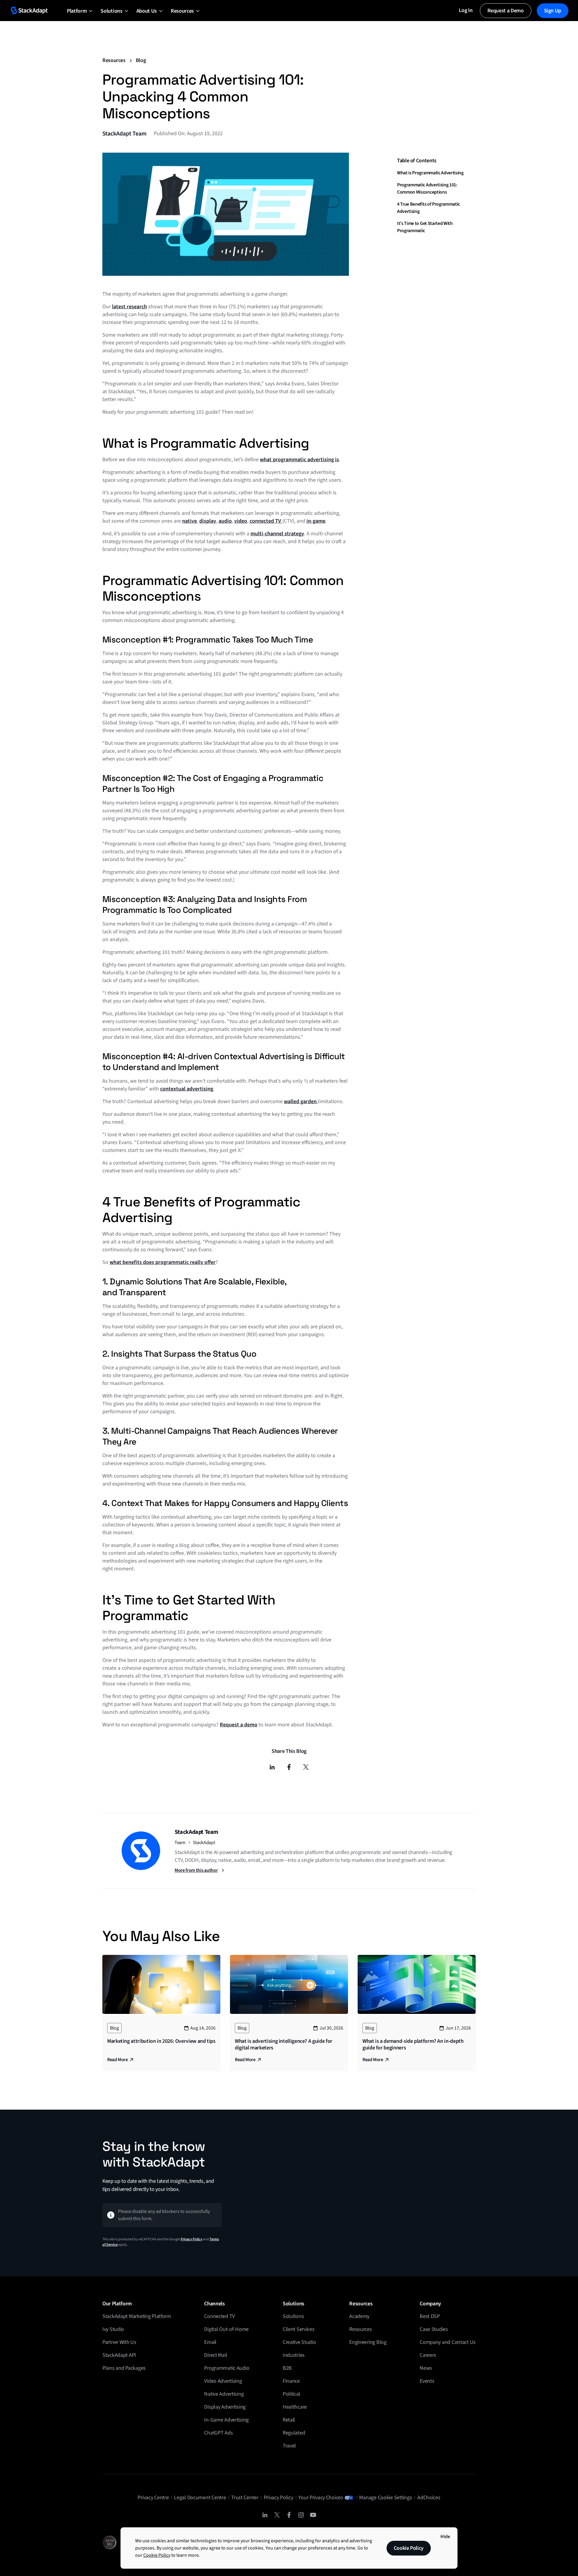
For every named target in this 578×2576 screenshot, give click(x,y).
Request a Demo (506, 11)
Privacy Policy (191, 2239)
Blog (141, 60)
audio (225, 521)
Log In (466, 10)
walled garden (301, 1101)
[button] (77, 11)
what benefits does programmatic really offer (163, 1262)
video (241, 521)
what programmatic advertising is (299, 460)
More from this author (196, 1870)
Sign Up (553, 11)
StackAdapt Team (124, 134)
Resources (114, 60)
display (208, 521)
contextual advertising (187, 1089)
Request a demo (239, 1725)
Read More (117, 2060)
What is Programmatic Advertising (430, 173)
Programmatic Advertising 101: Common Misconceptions (427, 188)
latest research (129, 307)
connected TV (266, 521)
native (190, 521)
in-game (316, 521)
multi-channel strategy (277, 534)
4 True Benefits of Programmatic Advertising (429, 207)
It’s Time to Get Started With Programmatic (425, 227)
